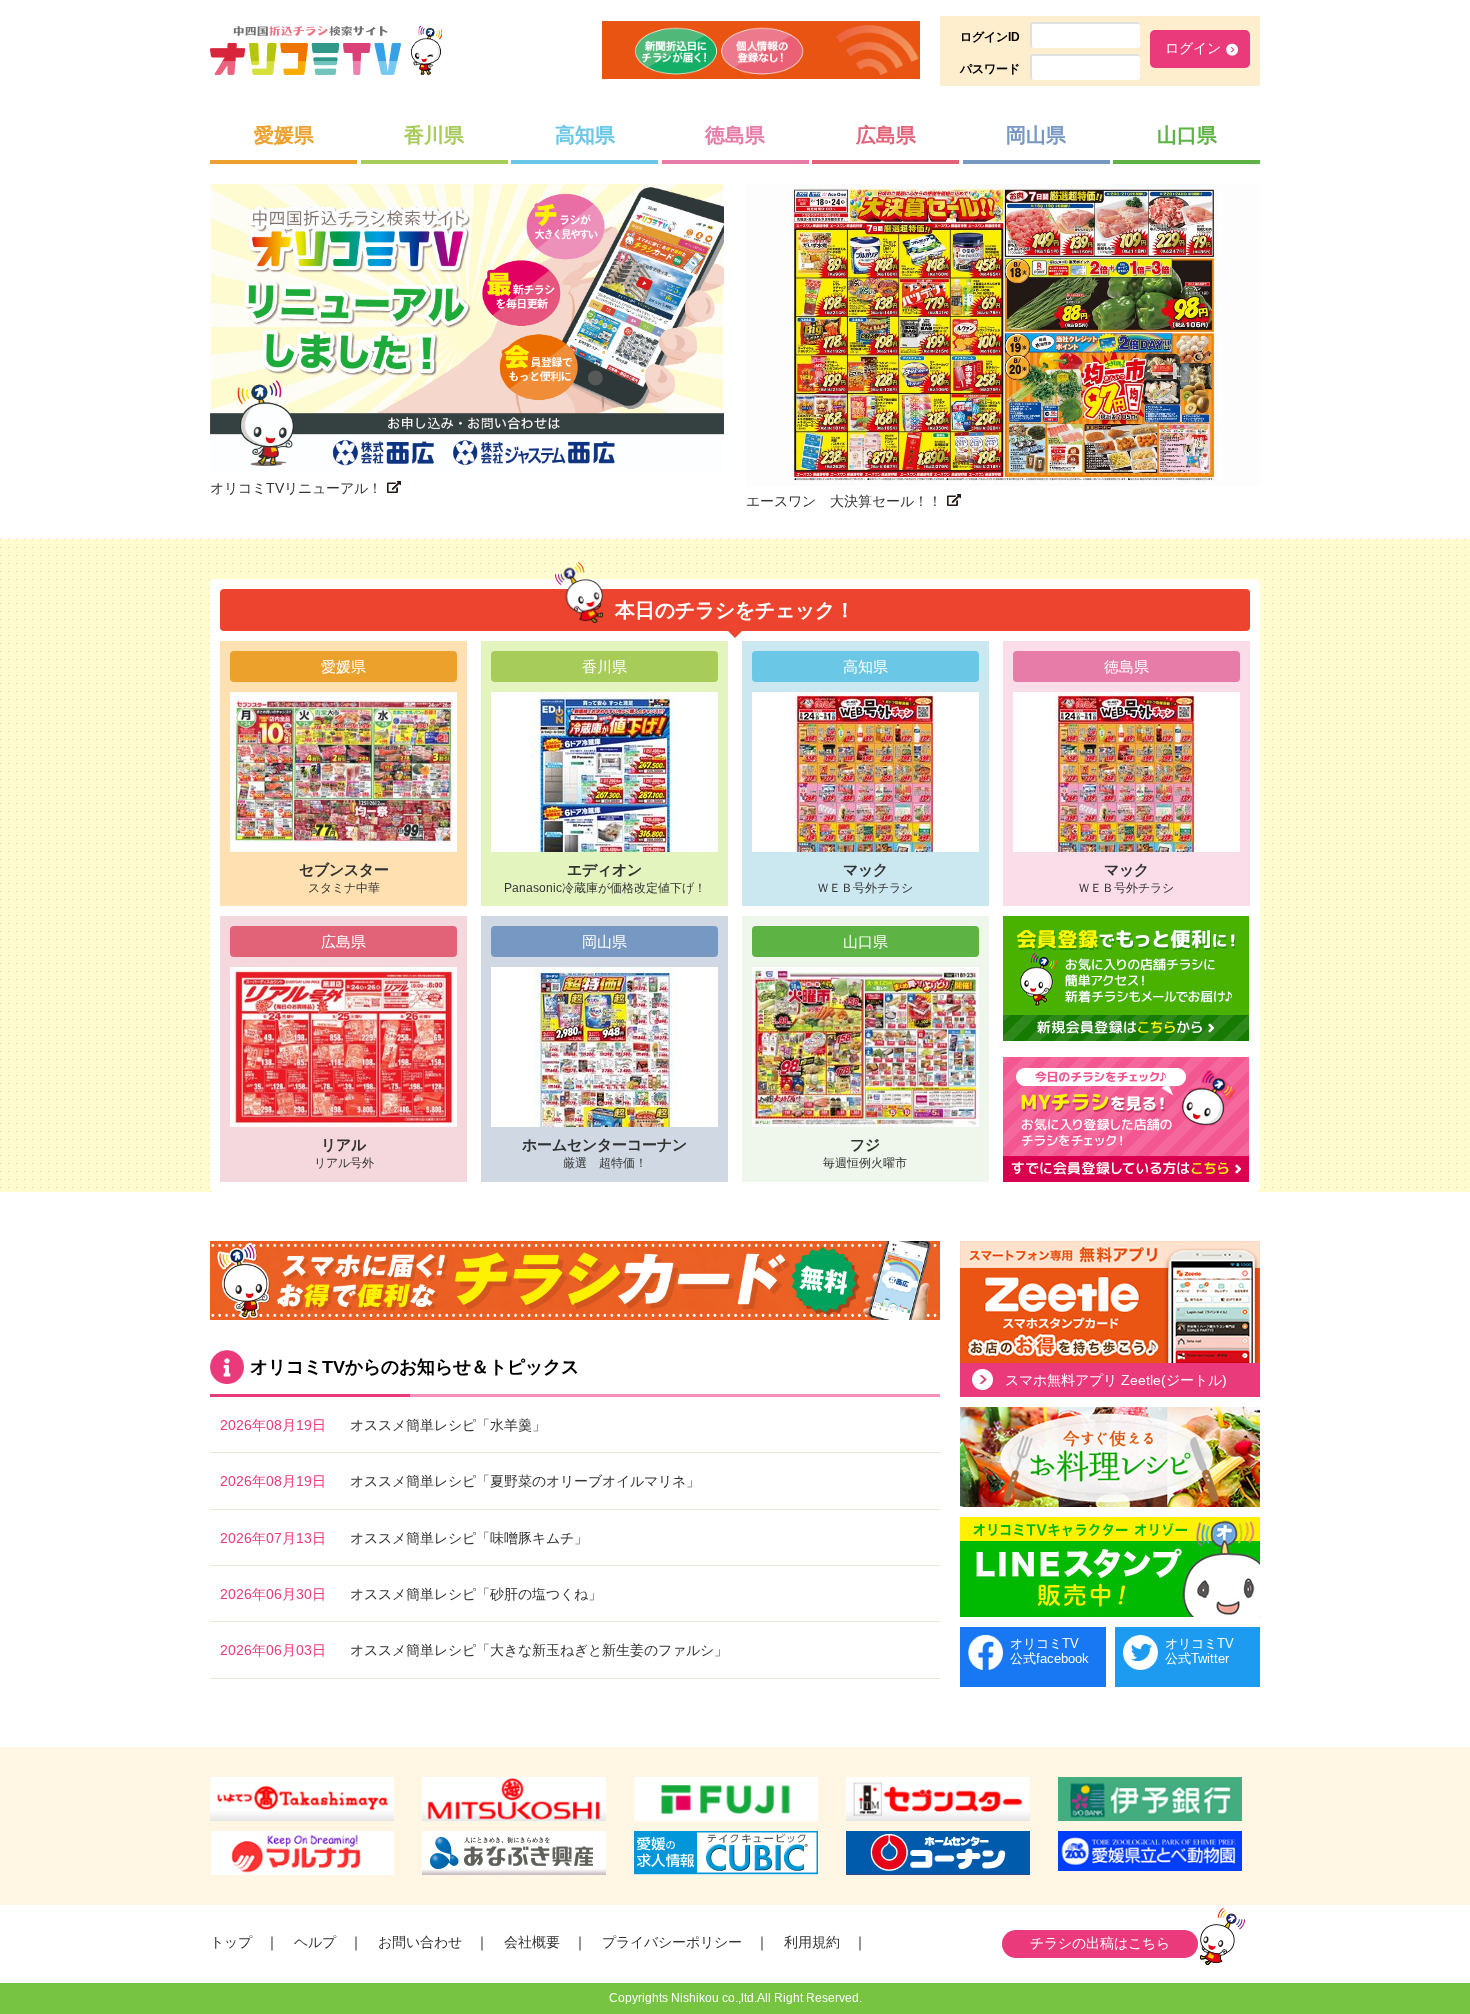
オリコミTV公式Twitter (1199, 1651)
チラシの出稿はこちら (1100, 1943)
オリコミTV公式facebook (1049, 1651)
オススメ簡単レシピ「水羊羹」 (448, 1425)
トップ (231, 1942)
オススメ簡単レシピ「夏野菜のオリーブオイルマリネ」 (525, 1481)
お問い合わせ (420, 1942)
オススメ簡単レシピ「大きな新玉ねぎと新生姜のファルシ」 (539, 1650)
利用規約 (812, 1942)
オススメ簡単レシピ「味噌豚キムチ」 (469, 1538)
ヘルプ (315, 1942)
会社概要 (532, 1942)
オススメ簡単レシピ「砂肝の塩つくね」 (476, 1594)
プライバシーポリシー (672, 1942)
